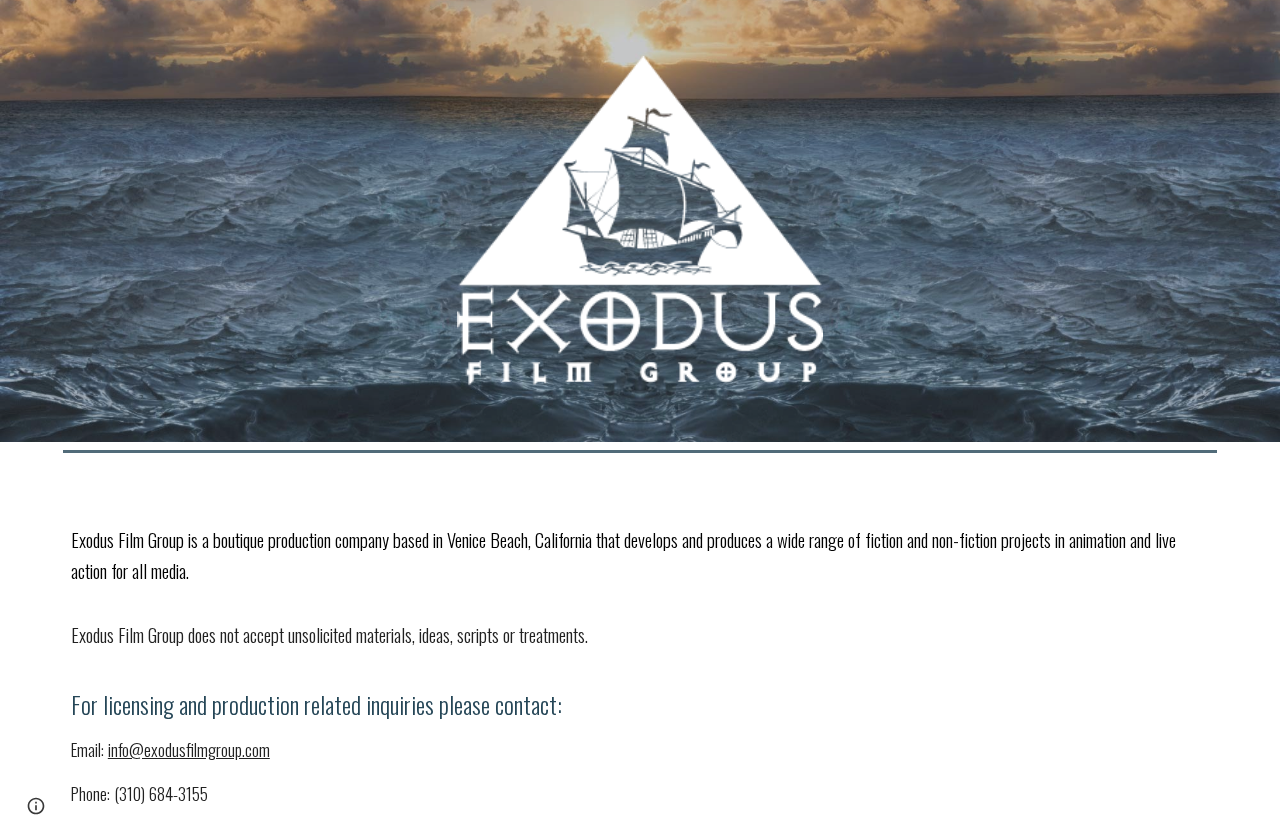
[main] (640, 650)
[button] (36, 806)
